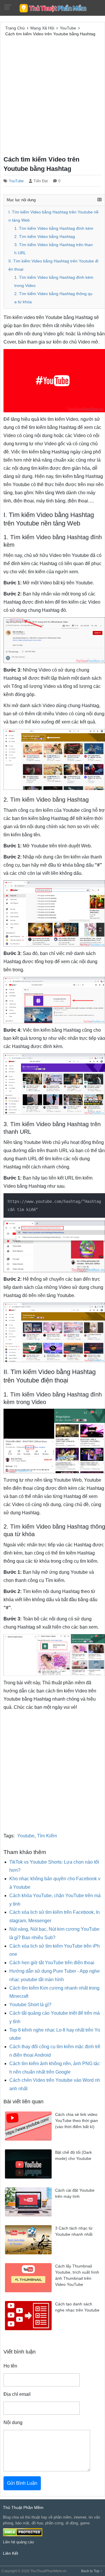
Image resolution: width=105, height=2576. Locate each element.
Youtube (26, 1836)
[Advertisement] (52, 95)
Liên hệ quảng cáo (18, 2542)
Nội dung (13, 2422)
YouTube (16, 181)
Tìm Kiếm (47, 1836)
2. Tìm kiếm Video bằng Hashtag (45, 237)
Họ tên (10, 2366)
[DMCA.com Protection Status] (23, 2532)
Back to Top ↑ (92, 2571)
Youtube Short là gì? (30, 2005)
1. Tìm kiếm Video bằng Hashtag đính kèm (54, 228)
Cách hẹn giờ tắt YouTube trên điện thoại (52, 1963)
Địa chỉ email (17, 2394)
